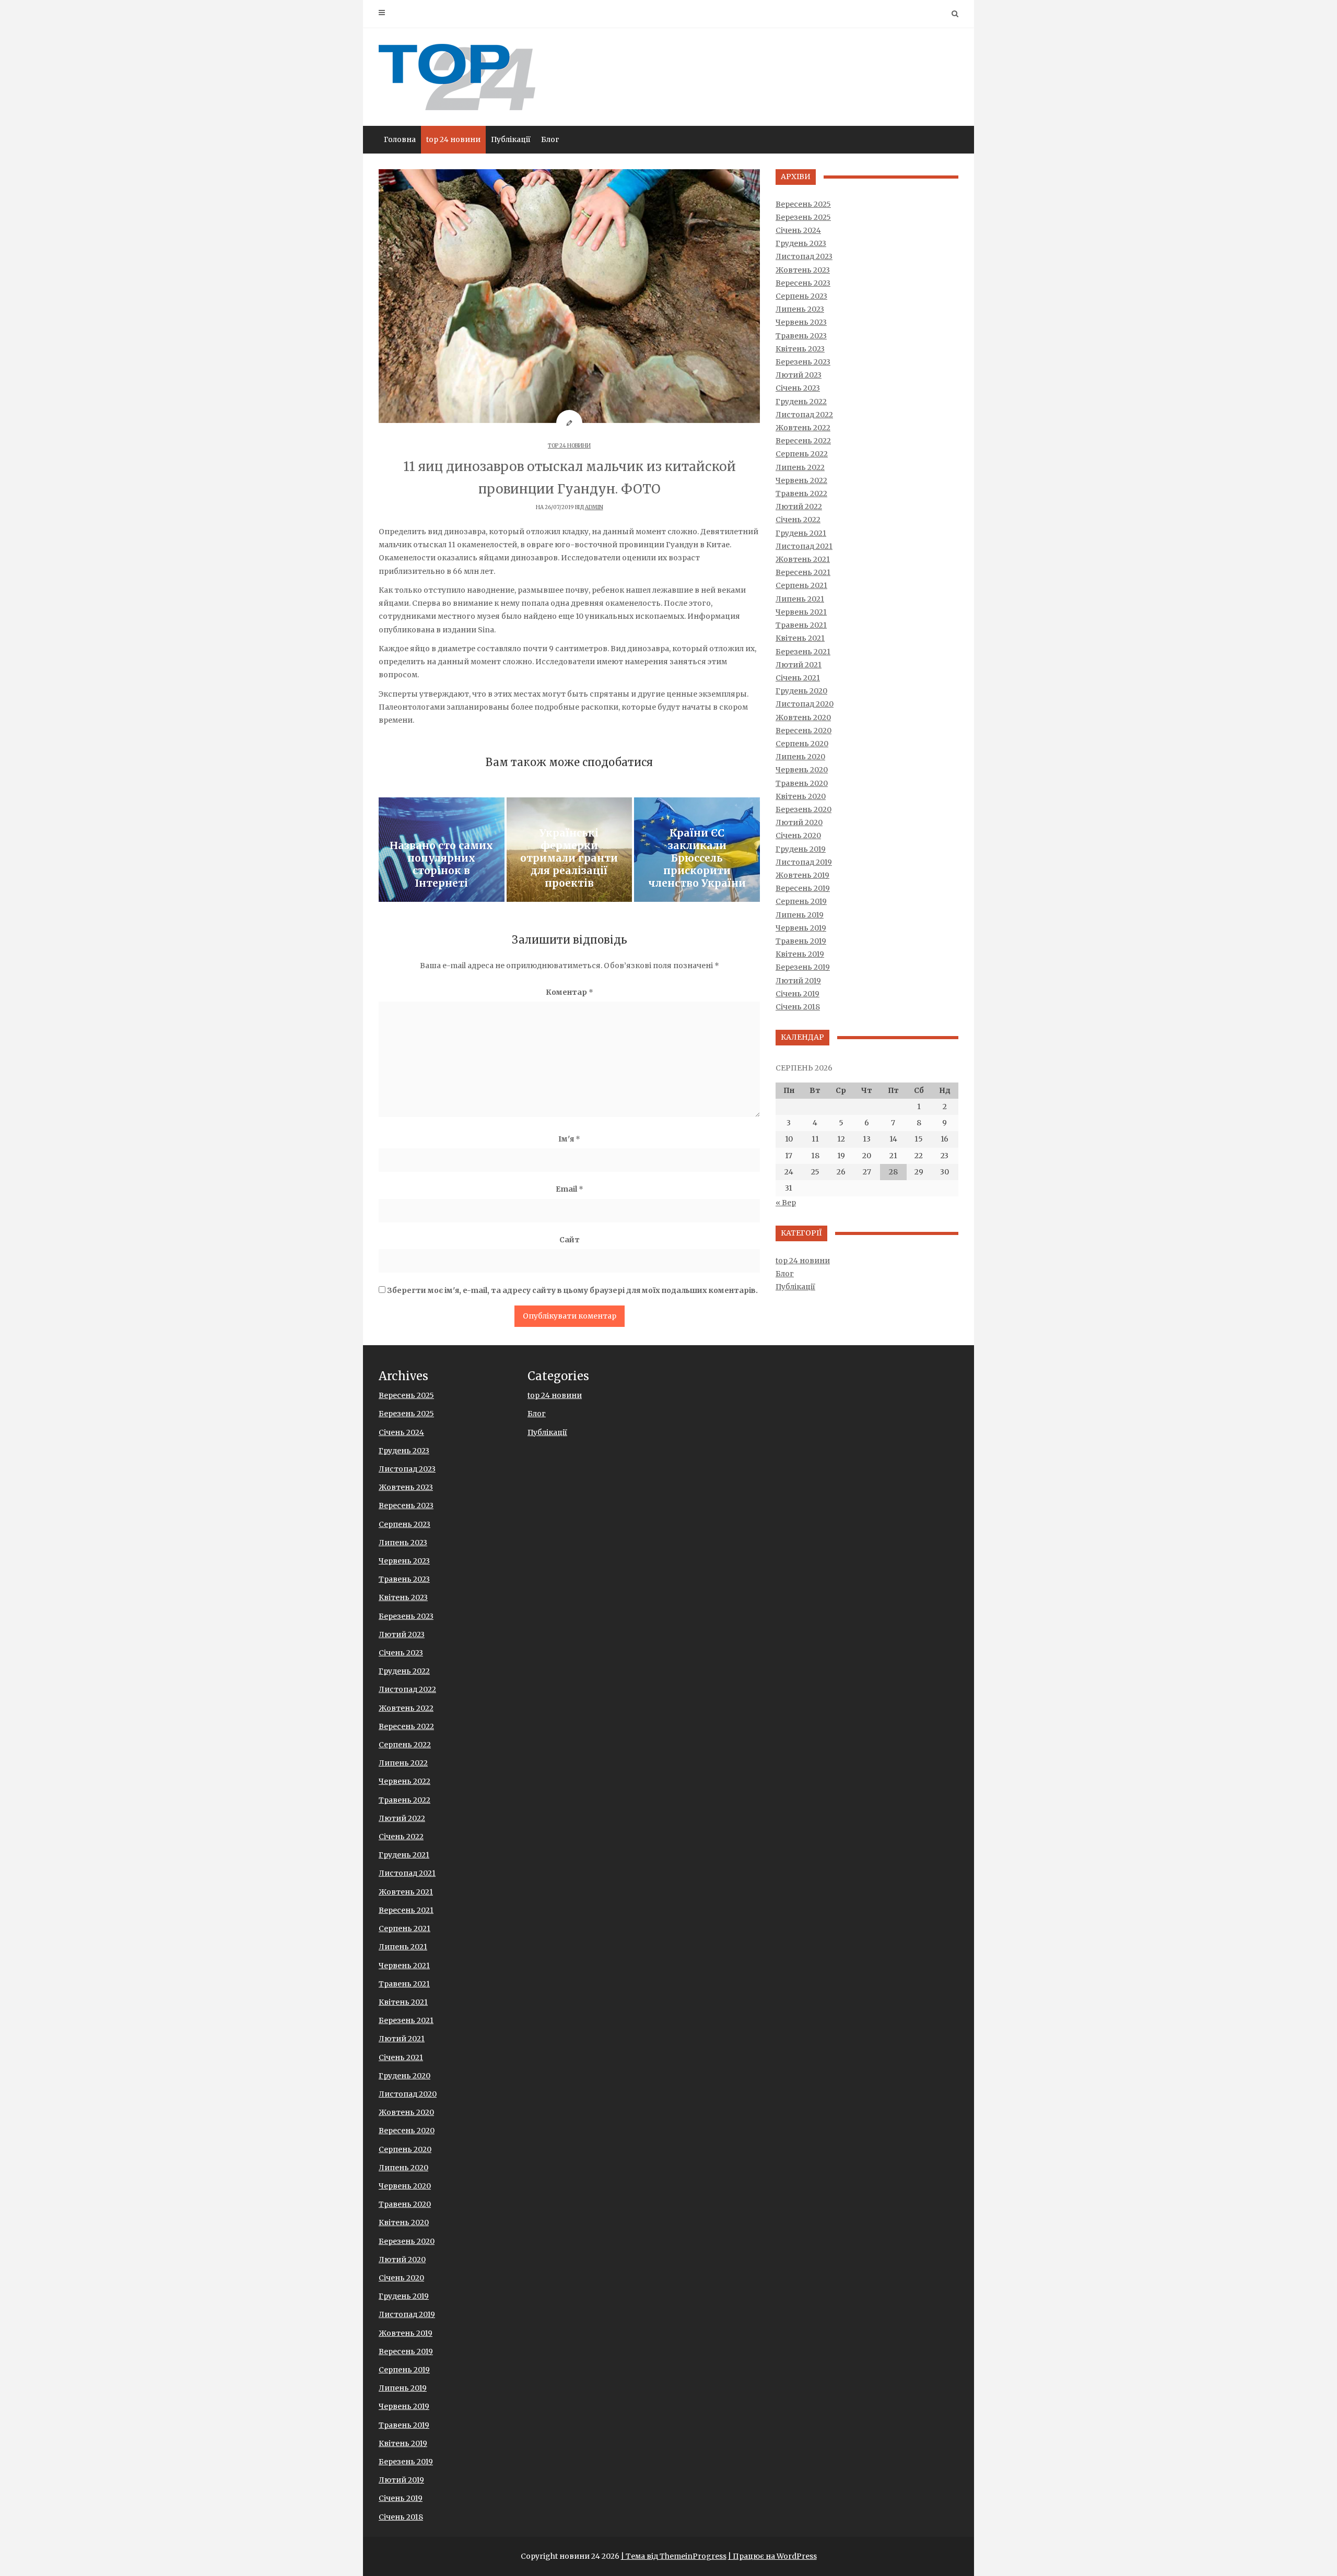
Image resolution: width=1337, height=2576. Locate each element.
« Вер (786, 1203)
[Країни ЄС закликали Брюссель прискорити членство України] (697, 850)
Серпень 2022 (802, 454)
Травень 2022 (801, 493)
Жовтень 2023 (803, 270)
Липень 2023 (800, 309)
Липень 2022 (800, 467)
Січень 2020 (798, 836)
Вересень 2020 (804, 731)
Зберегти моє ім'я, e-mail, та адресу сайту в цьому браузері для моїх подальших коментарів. (572, 1290)
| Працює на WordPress (772, 2556)
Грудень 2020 (801, 691)
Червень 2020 (802, 770)
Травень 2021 (801, 625)
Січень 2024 (798, 230)
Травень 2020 (802, 783)
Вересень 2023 (803, 283)
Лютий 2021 (799, 665)
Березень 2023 (803, 362)
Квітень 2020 (801, 796)
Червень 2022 (801, 480)
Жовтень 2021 (803, 559)
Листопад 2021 (804, 546)
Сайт (570, 1240)
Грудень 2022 (801, 402)
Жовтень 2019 (802, 875)
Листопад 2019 (804, 862)
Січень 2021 (798, 678)
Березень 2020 (804, 809)
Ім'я (569, 1139)
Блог (550, 139)
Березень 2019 (803, 967)
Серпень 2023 (801, 296)
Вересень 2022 (803, 441)
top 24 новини (453, 139)
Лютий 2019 (798, 981)
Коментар (570, 992)
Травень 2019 (801, 941)
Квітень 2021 (800, 638)
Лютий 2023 (799, 375)
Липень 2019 (800, 915)
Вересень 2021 (803, 572)
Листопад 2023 (804, 256)
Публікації (511, 139)
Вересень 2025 (803, 204)
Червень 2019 (801, 928)
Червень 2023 (801, 322)
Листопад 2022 (804, 415)
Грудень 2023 (801, 243)
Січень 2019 (797, 994)
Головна (400, 139)
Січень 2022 (798, 520)
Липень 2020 (800, 757)
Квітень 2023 (800, 349)
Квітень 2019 (800, 954)
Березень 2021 (803, 652)
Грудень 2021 (801, 533)
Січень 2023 (798, 388)
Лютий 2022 (799, 507)
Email (570, 1189)
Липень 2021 (800, 599)
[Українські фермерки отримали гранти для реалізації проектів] (570, 850)
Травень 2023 (801, 336)
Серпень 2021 (801, 585)
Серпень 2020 (802, 744)
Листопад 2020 (805, 704)
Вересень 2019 (803, 888)
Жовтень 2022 (803, 428)
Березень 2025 (803, 217)
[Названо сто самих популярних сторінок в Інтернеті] (442, 850)
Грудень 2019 (801, 849)
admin (594, 507)
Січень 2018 (798, 1007)
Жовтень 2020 (803, 717)
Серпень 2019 (801, 901)
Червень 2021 (801, 612)
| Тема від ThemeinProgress (674, 2556)
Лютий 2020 (799, 822)
